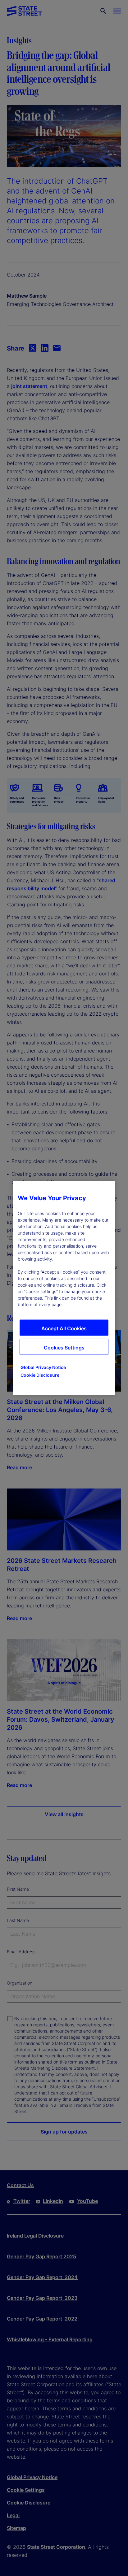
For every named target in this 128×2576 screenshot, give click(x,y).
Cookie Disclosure (40, 1375)
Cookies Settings (64, 1347)
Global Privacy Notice (43, 1367)
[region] (64, 1288)
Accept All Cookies (64, 1328)
